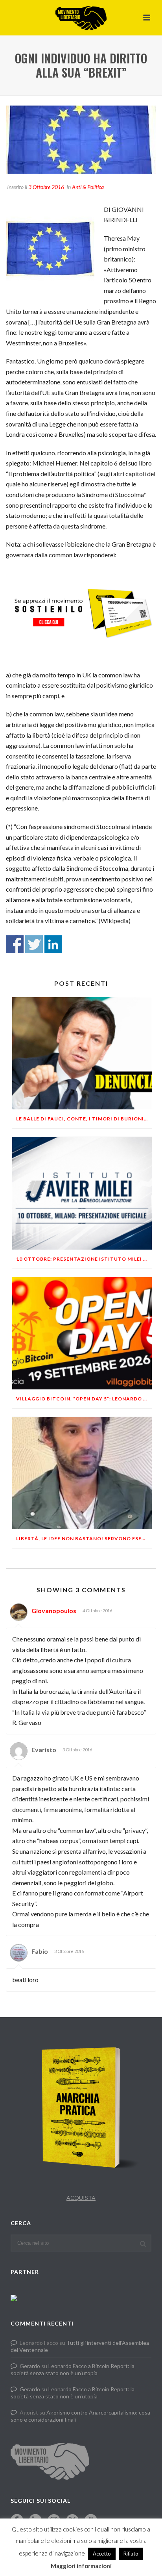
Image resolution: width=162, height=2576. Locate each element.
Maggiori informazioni (81, 2566)
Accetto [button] (102, 2554)
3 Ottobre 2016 (46, 187)
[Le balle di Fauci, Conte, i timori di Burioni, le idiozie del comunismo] (82, 1053)
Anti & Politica (88, 187)
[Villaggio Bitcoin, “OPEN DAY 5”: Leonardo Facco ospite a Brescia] (82, 1333)
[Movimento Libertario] (81, 18)
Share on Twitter (34, 944)
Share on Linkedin (53, 944)
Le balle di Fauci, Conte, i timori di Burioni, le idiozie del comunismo (84, 1119)
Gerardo (30, 2366)
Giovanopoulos (54, 1611)
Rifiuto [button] (131, 2554)
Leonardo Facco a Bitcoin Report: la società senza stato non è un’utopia (73, 2369)
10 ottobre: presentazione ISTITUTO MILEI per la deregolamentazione (84, 1259)
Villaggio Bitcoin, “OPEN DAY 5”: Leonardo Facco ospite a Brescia (84, 1399)
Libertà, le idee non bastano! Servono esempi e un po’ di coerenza (84, 1538)
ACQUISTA (81, 2198)
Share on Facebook (15, 944)
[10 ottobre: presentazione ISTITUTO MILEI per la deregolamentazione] (82, 1193)
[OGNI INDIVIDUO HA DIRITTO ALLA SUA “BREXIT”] (81, 140)
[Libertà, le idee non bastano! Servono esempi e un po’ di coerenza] (82, 1473)
